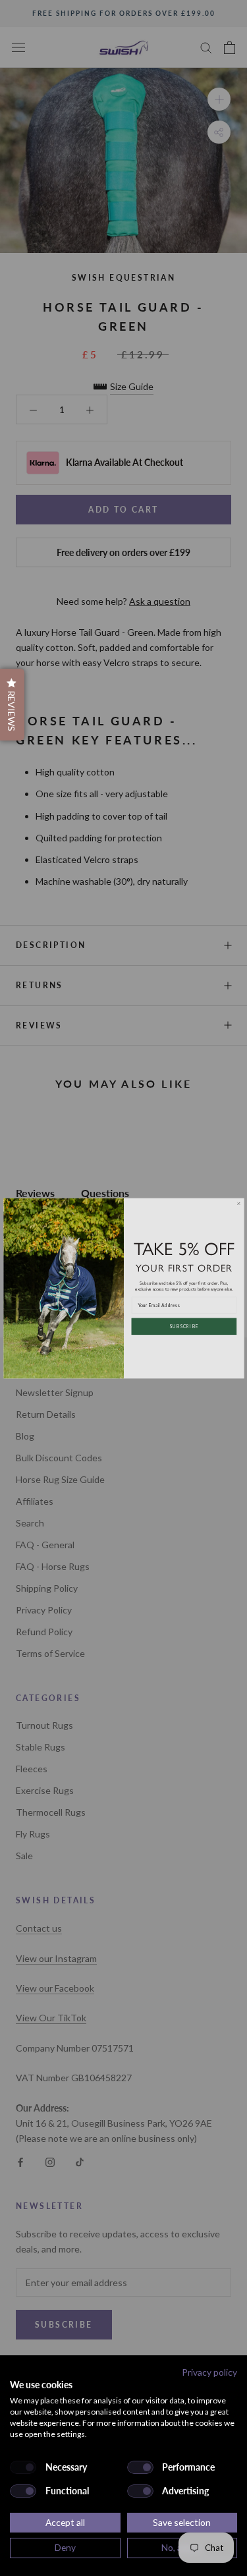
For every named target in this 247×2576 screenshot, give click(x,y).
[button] (12, 705)
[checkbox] (23, 2467)
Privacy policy (209, 2372)
